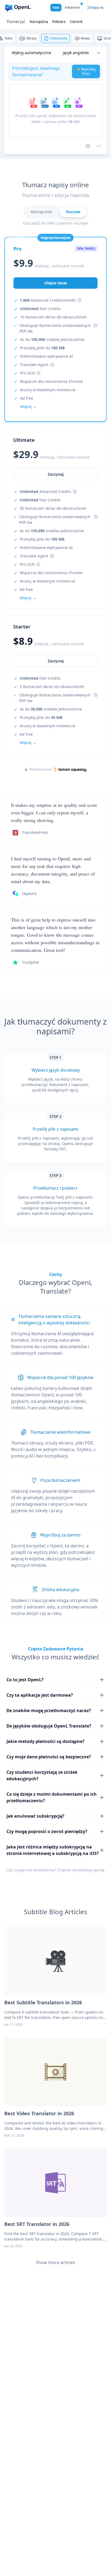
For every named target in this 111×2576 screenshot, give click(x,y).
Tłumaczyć (16, 22)
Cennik (76, 22)
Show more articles (55, 2262)
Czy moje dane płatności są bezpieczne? (49, 1757)
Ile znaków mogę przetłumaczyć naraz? (49, 1710)
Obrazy (31, 38)
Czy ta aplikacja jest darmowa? (40, 1695)
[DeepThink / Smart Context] (99, 146)
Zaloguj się (95, 7)
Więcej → (28, 743)
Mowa (85, 38)
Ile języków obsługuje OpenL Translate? (49, 1726)
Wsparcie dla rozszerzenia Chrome (51, 381)
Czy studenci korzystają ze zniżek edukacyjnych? (42, 1775)
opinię (99, 1870)
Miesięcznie (41, 212)
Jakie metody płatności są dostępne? (46, 1741)
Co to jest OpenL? (25, 1680)
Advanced (72, 7)
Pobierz (59, 22)
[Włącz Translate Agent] (88, 146)
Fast (56, 7)
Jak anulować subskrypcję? (35, 1816)
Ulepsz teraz (56, 283)
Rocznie (73, 212)
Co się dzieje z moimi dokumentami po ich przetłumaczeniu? (52, 1797)
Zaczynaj (56, 661)
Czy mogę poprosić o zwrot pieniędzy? (47, 1831)
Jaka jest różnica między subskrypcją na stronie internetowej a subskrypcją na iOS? (53, 1850)
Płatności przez (41, 769)
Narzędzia (39, 22)
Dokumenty (59, 38)
